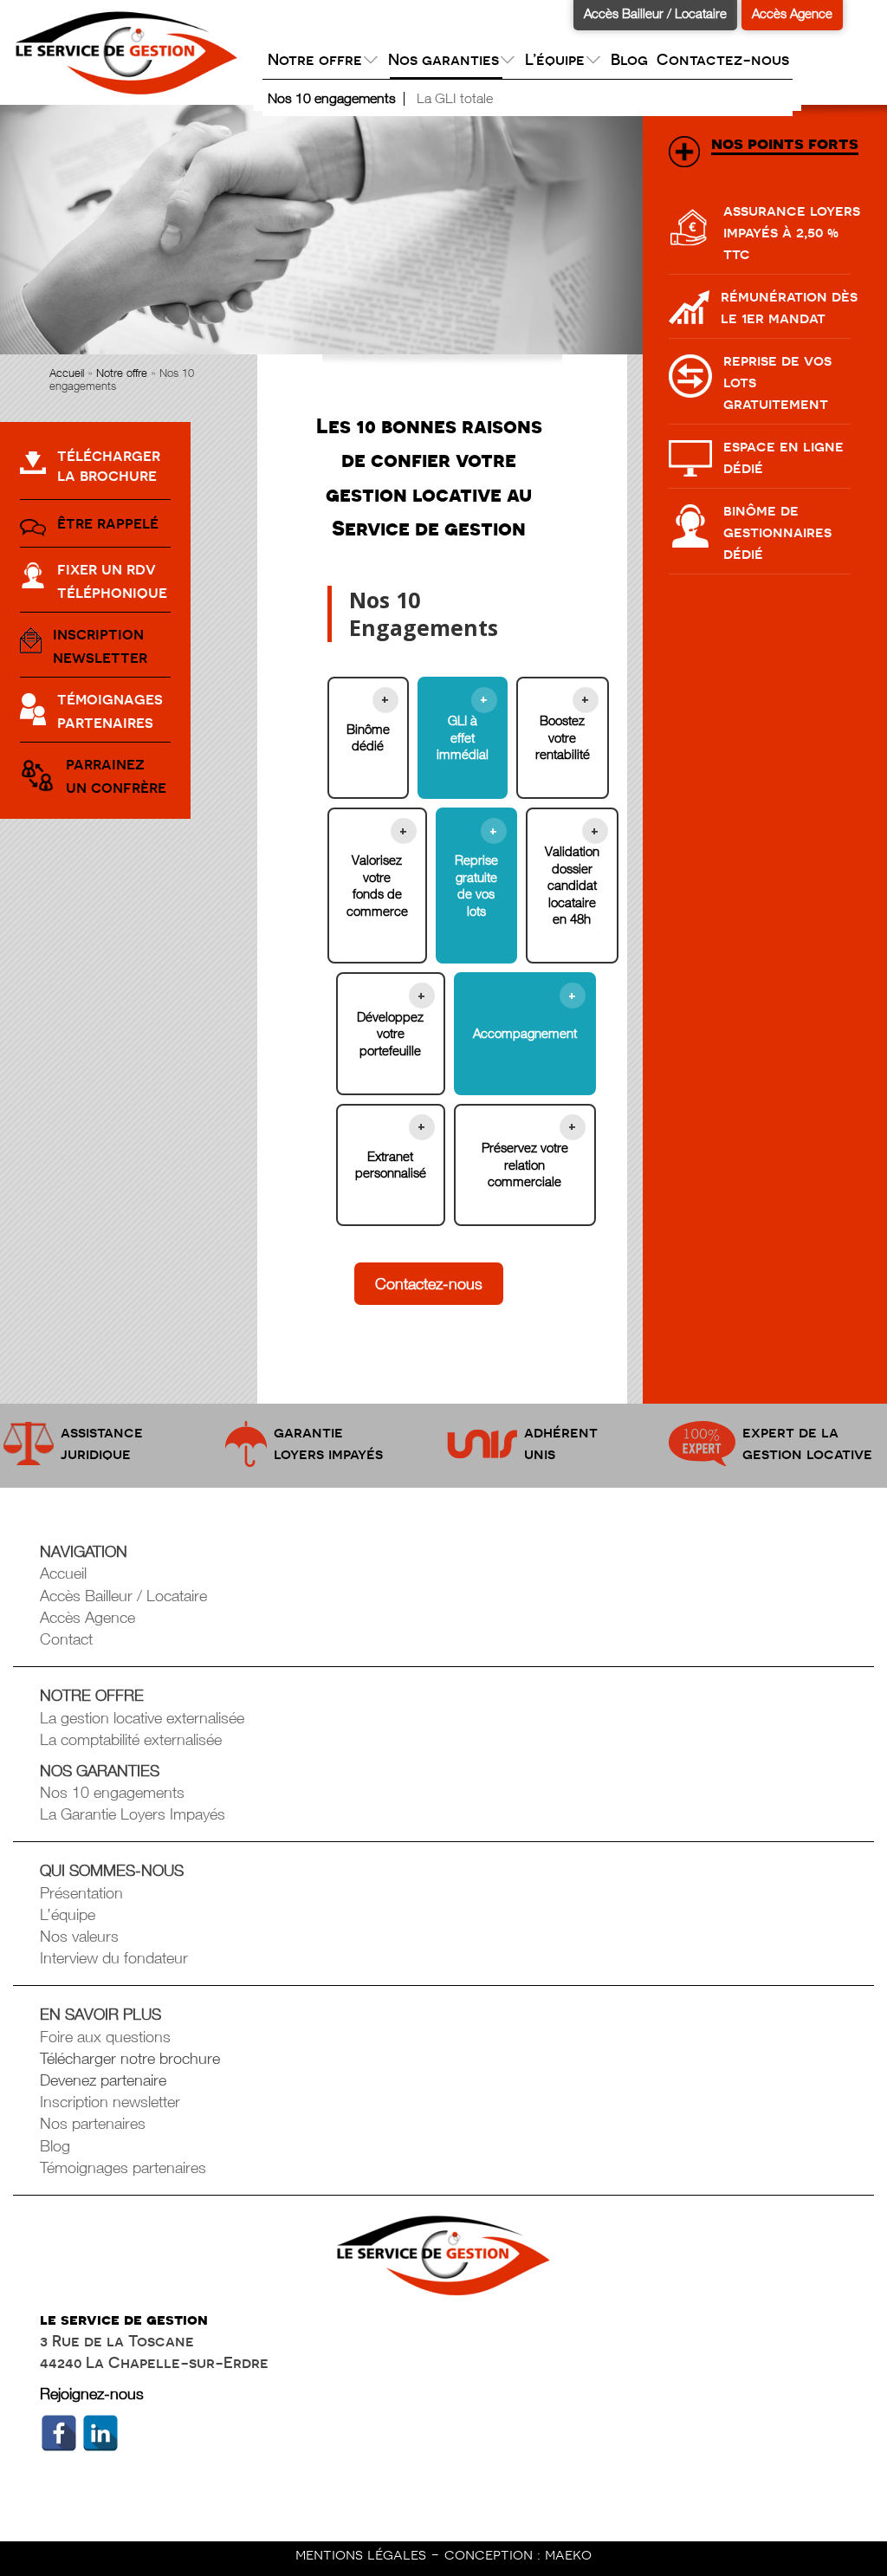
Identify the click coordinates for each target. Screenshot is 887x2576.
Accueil (67, 373)
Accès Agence (792, 13)
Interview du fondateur (114, 1958)
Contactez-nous (723, 59)
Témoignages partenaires (123, 2167)
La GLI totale (455, 98)
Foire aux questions (105, 2037)
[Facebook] (59, 2433)
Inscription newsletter (110, 2102)
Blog (629, 59)
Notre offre (122, 373)
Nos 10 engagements (332, 98)
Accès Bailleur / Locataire (655, 13)
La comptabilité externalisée (131, 1739)
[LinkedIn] (100, 2433)
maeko (568, 2554)
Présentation (81, 1893)
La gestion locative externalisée (142, 1718)
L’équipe (68, 1914)
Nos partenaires (93, 2123)
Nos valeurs (79, 1936)
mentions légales (363, 2554)
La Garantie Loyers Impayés (133, 1814)
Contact (66, 1639)
